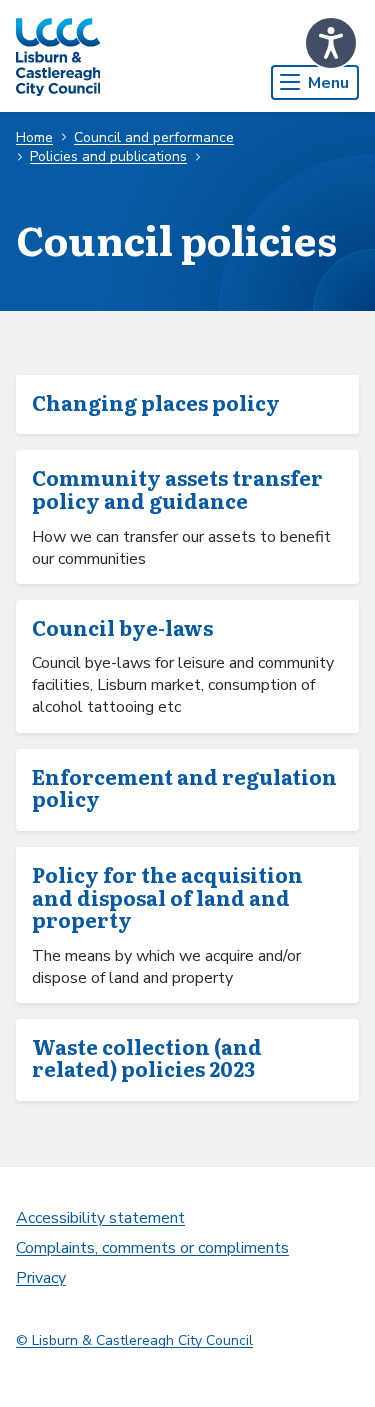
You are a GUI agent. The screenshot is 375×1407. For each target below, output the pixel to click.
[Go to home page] (58, 56)
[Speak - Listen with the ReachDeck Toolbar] (331, 43)
